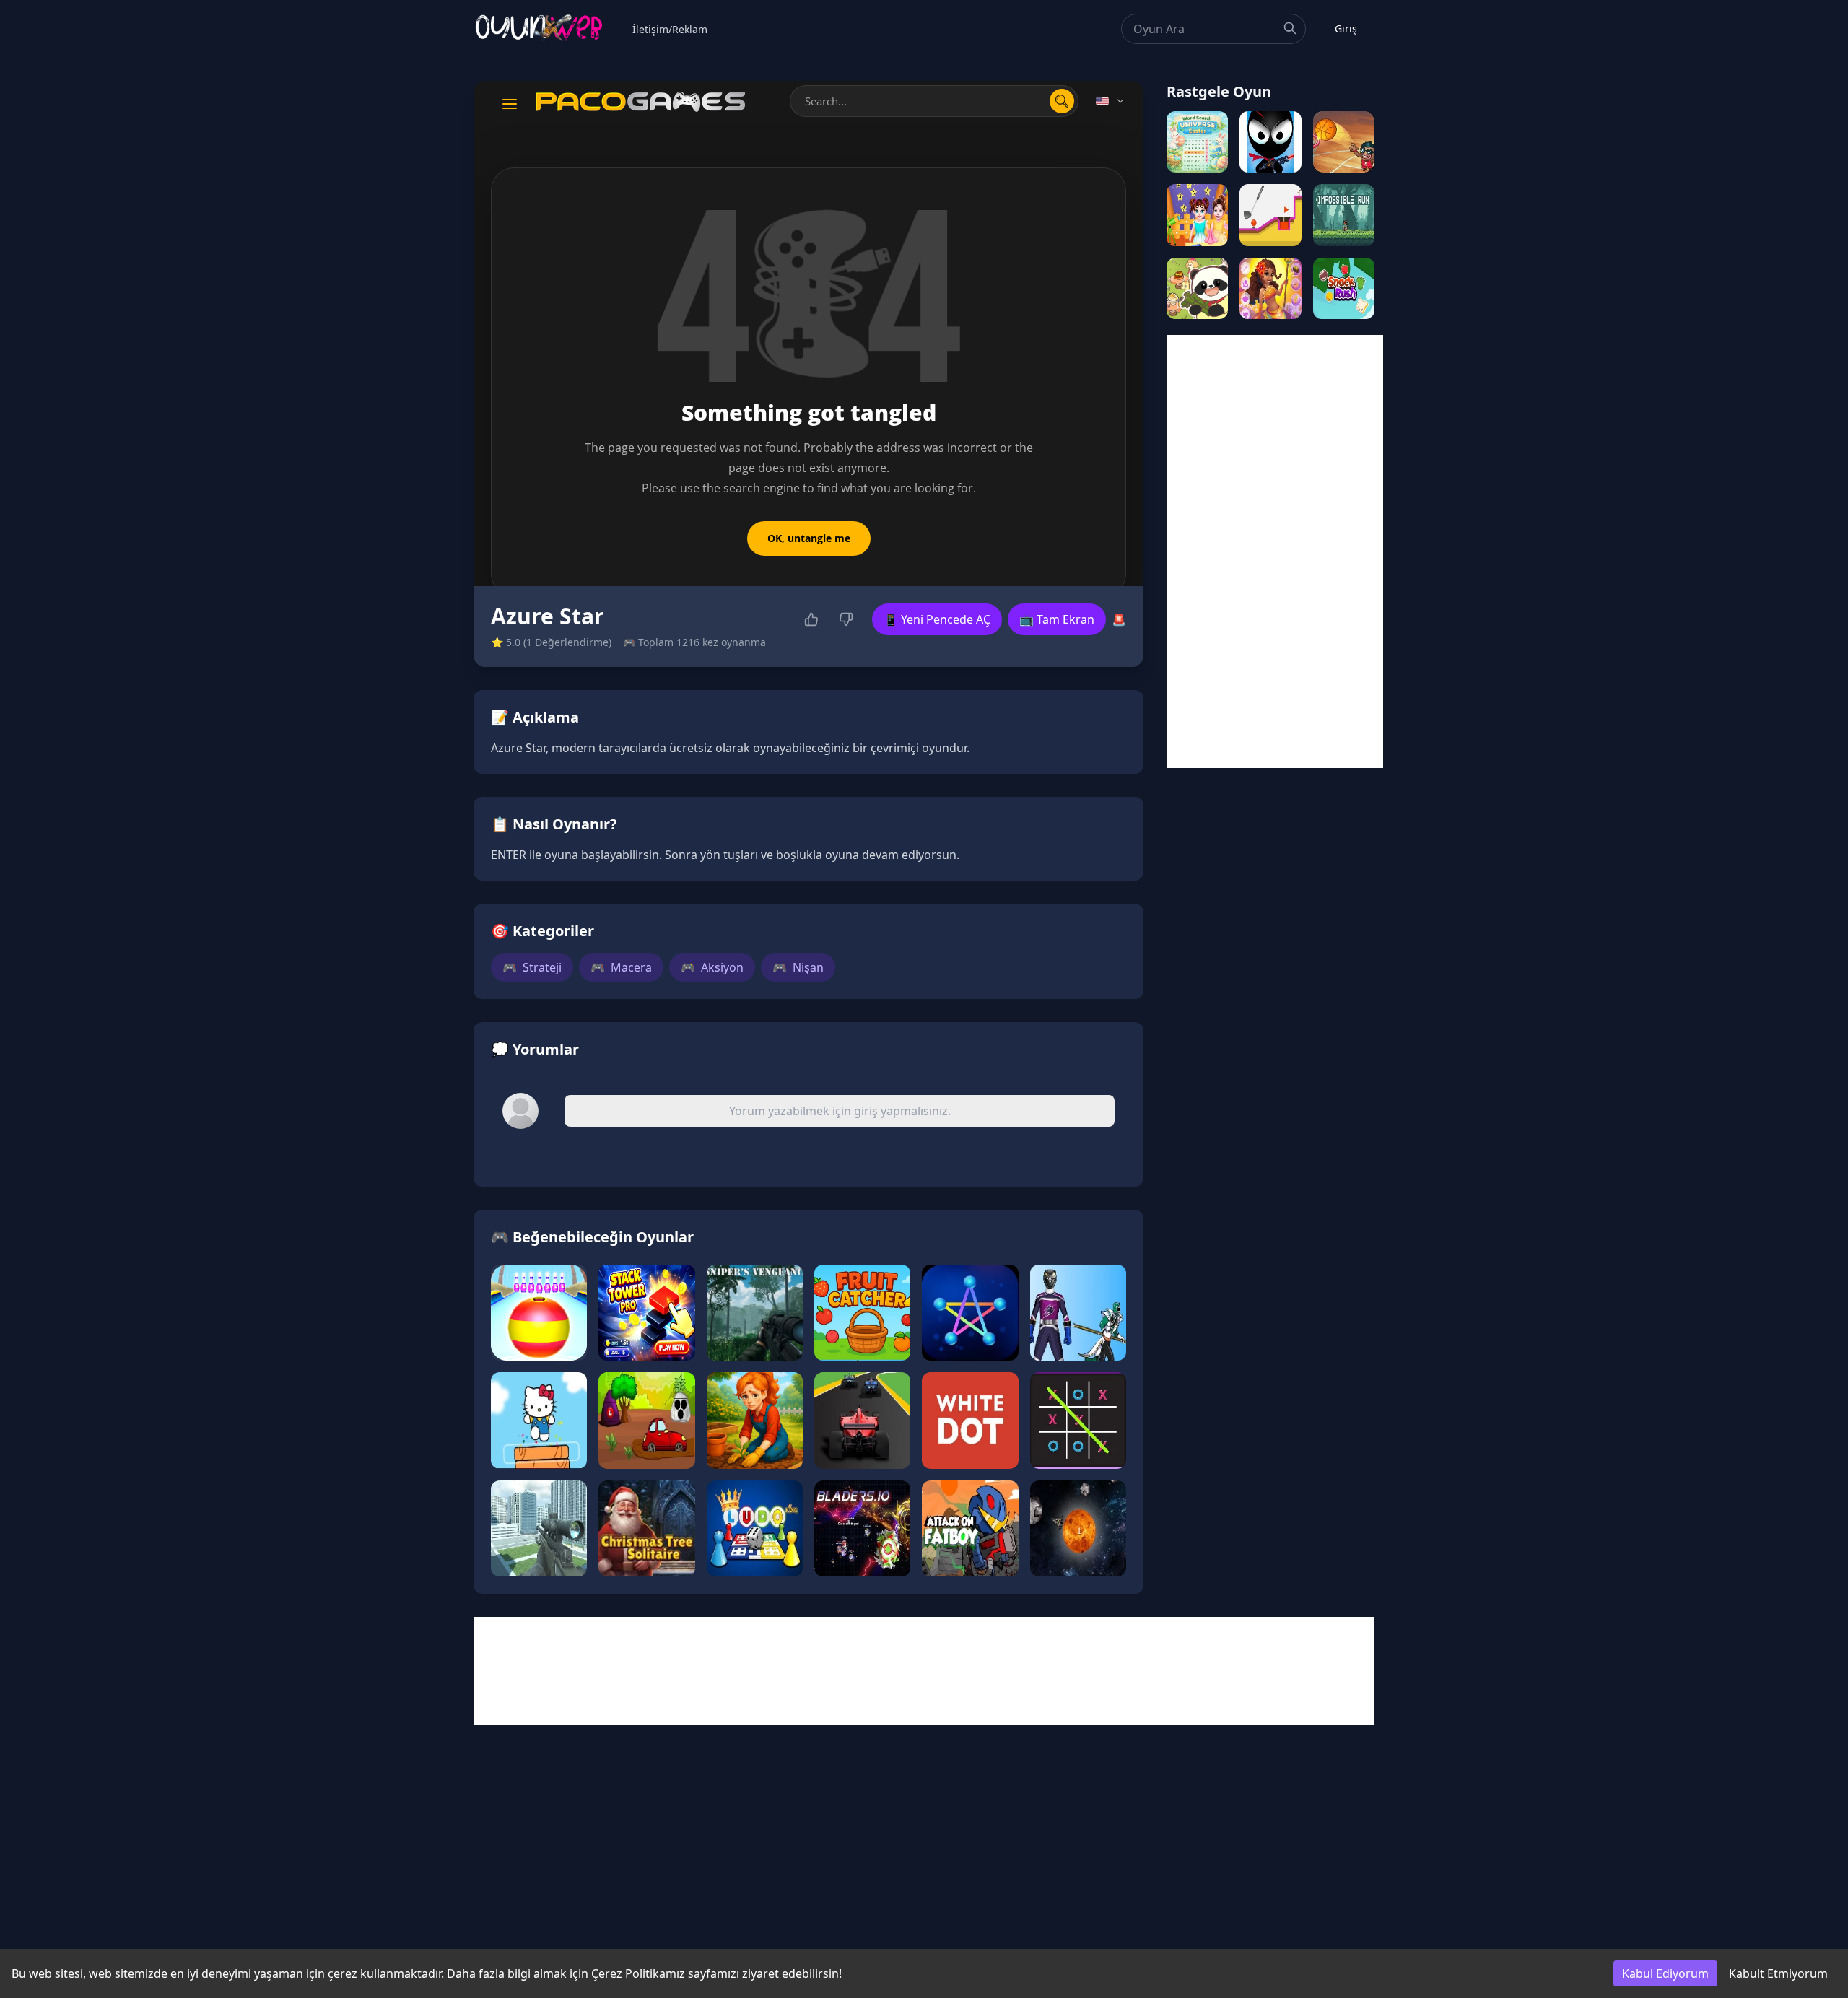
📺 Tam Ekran (1057, 619)
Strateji (532, 967)
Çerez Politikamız (638, 1973)
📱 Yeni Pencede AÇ (937, 619)
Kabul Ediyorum (1665, 1973)
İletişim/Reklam (670, 29)
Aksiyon (712, 967)
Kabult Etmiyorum (1778, 1973)
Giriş (1346, 29)
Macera (621, 967)
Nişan (798, 967)
